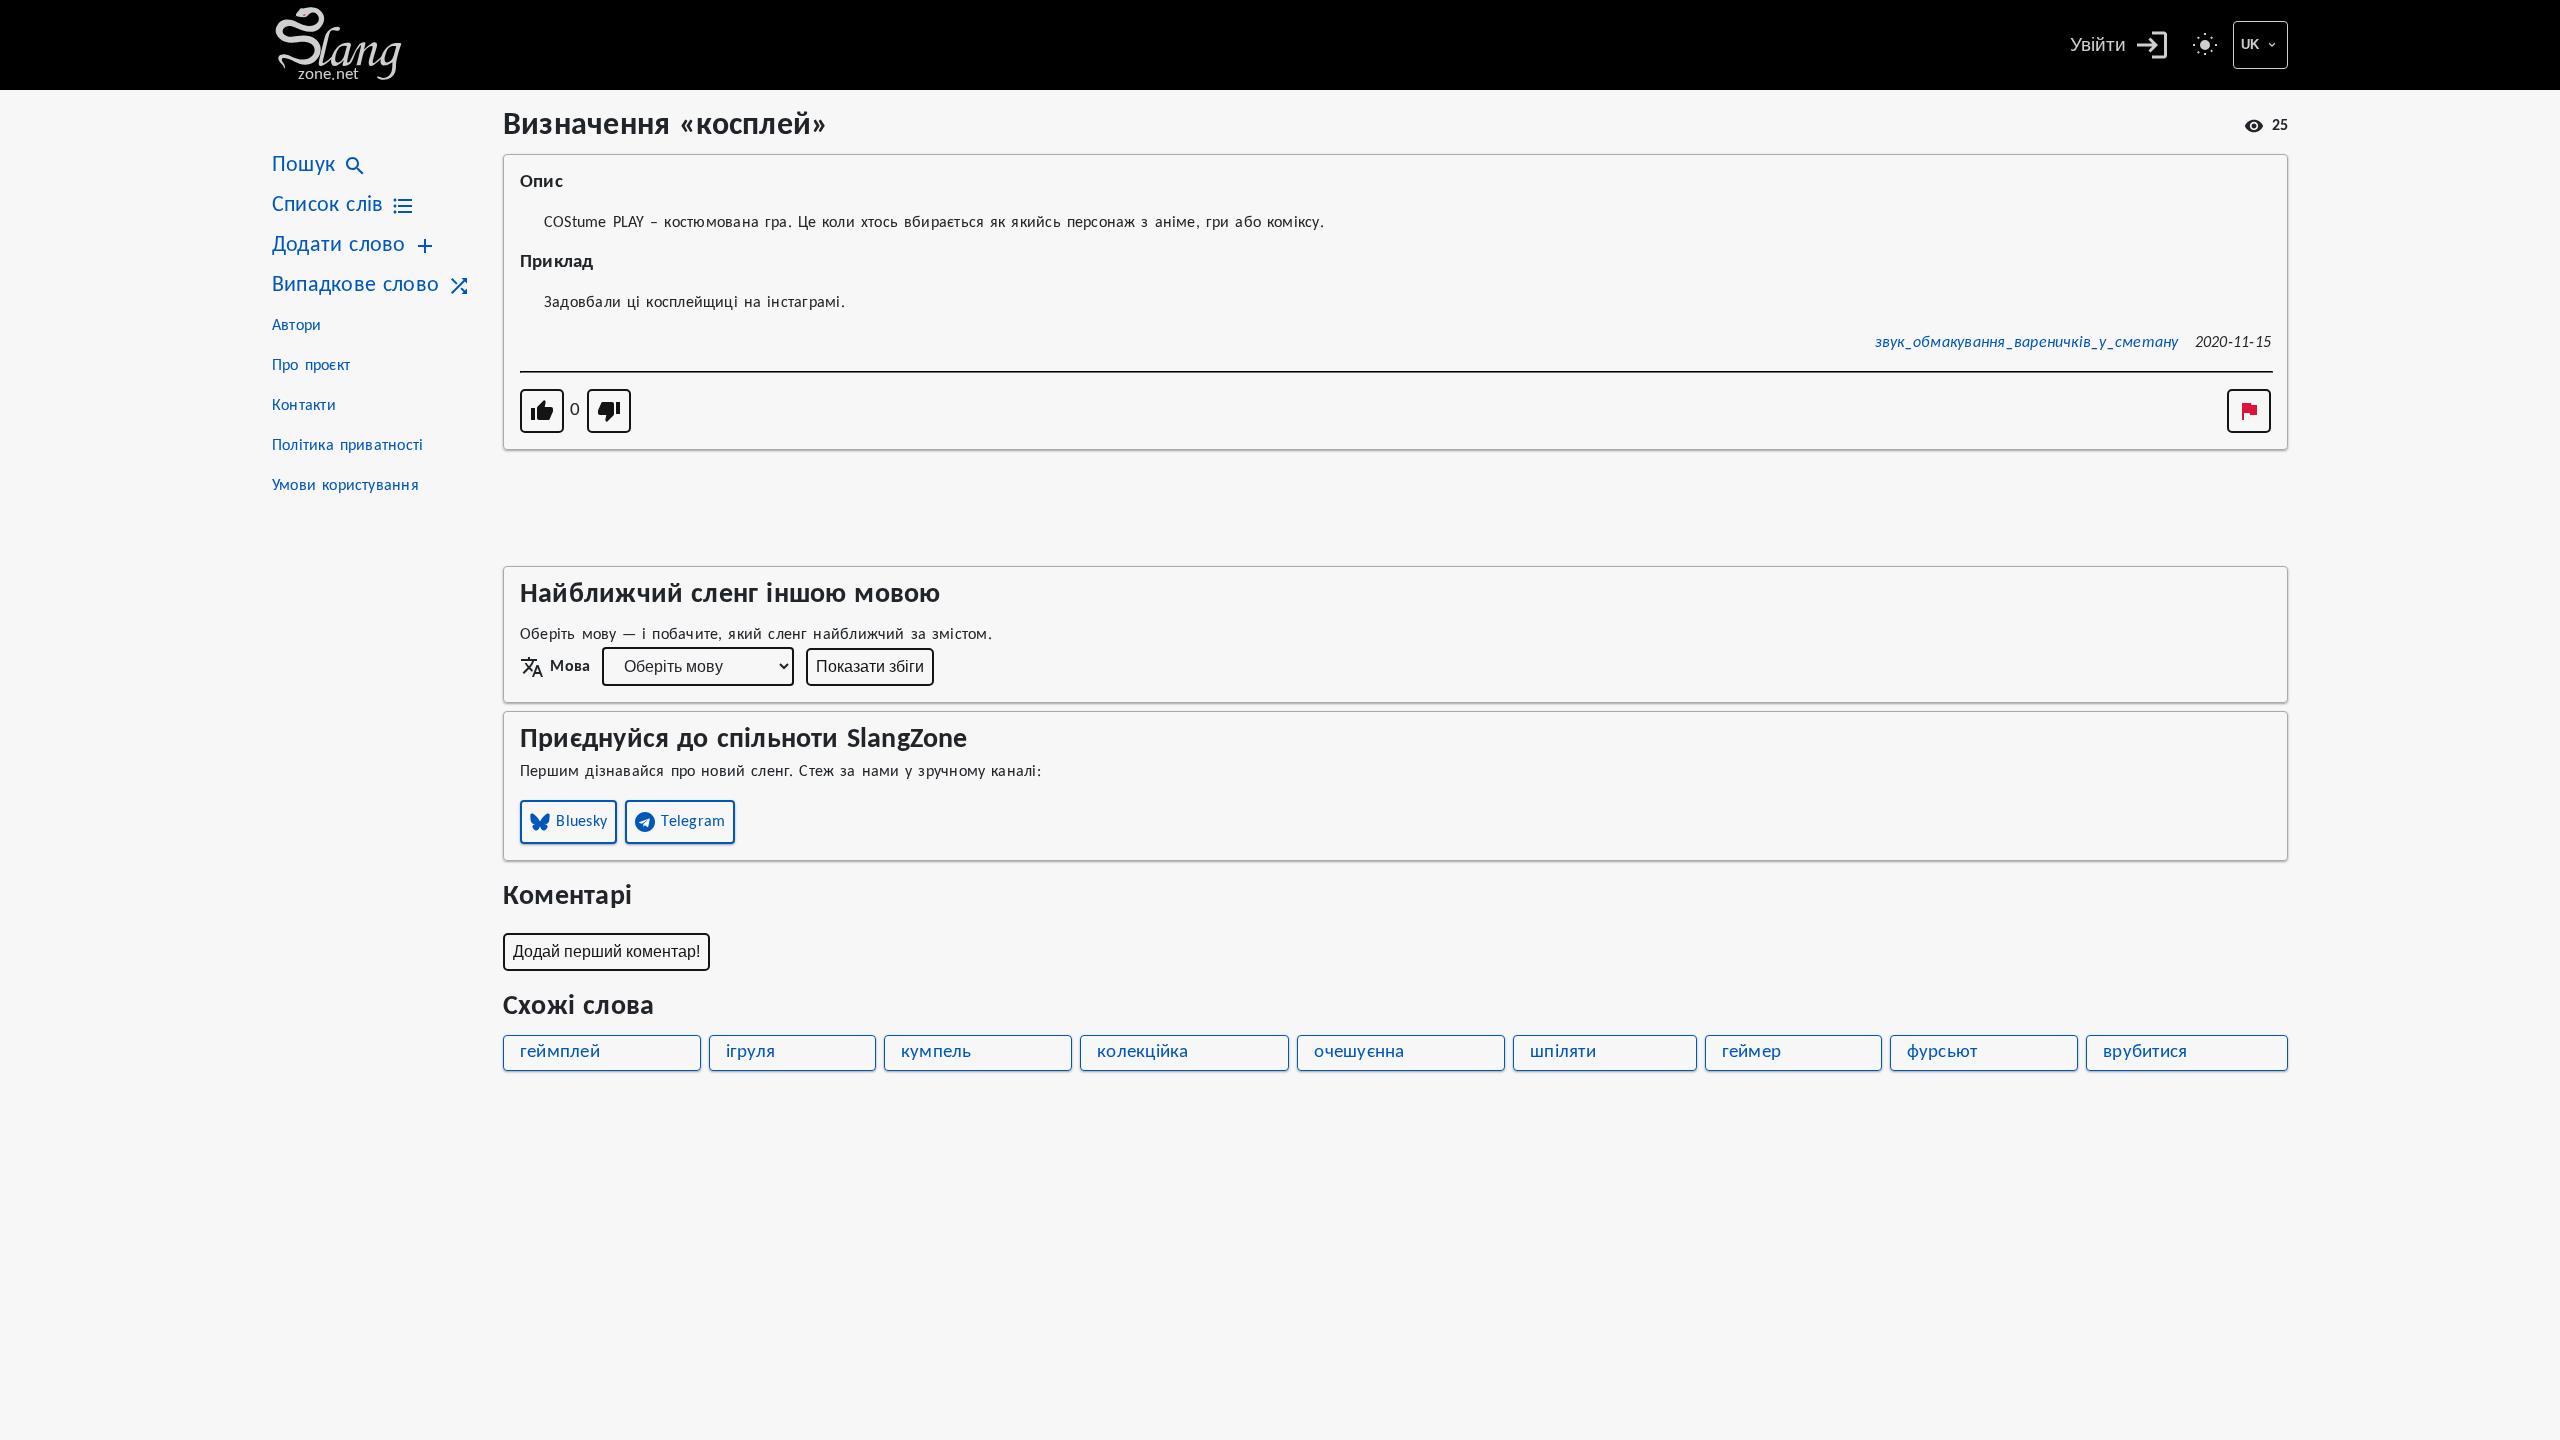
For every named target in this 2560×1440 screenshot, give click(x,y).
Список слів (327, 205)
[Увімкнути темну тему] (2205, 45)
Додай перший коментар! (606, 951)
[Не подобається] (609, 411)
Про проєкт (311, 366)
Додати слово (338, 245)
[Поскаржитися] (2249, 411)
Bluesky (581, 822)
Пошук (303, 165)
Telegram (693, 822)
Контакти (304, 406)
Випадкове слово (355, 285)
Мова (570, 667)
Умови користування (345, 486)
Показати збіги (870, 666)
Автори (296, 326)
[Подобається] (542, 411)
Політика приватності (347, 446)
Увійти (2098, 44)
